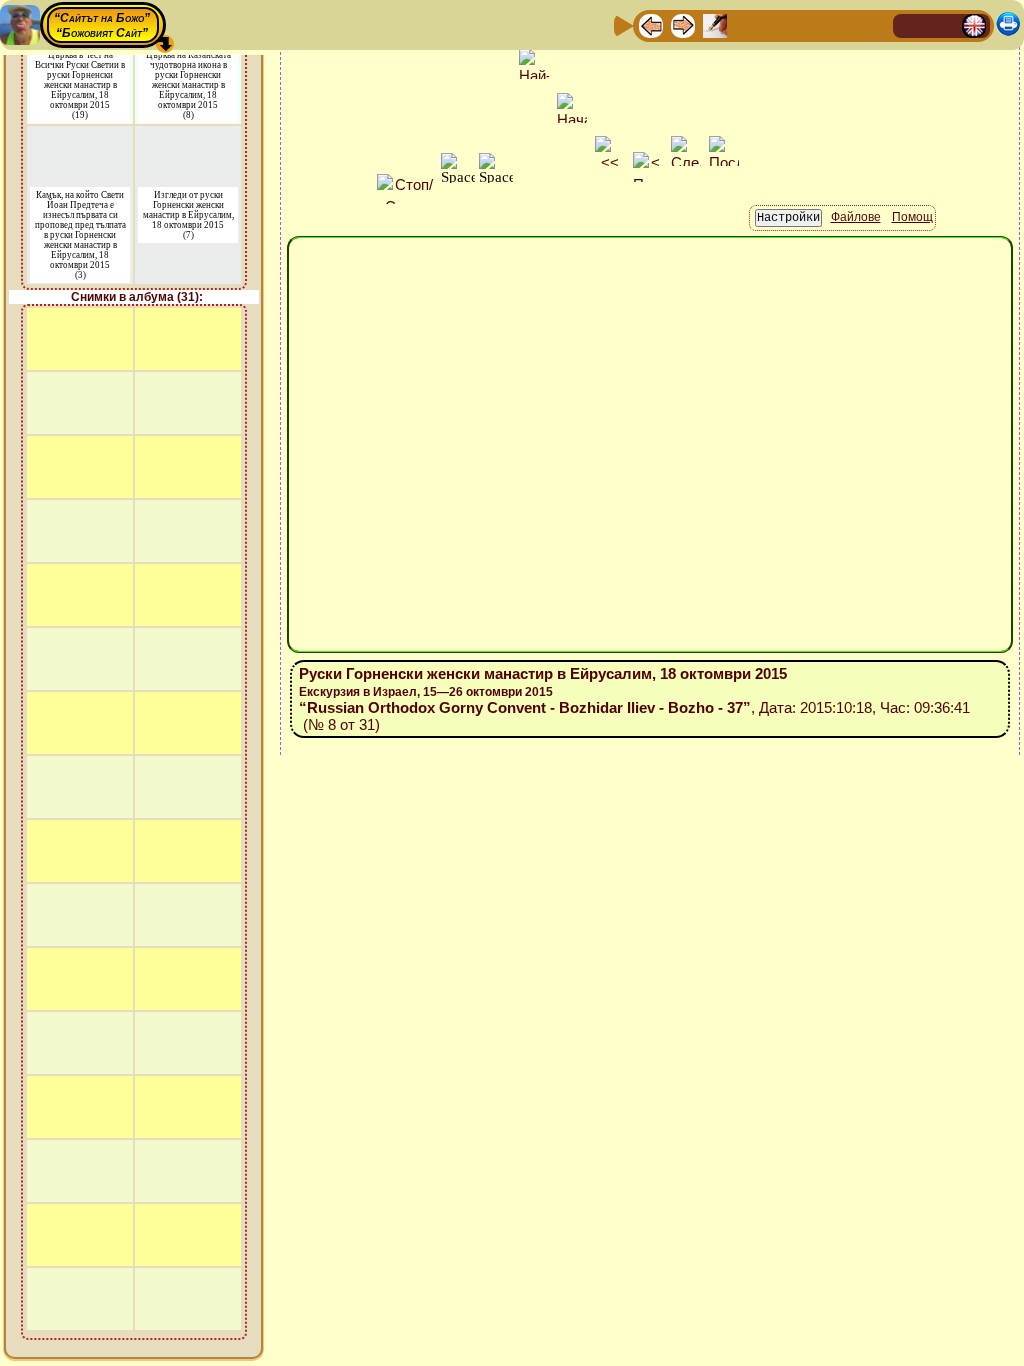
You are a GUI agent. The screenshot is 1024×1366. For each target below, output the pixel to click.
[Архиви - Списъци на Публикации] (715, 24)
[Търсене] (875, 24)
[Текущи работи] (779, 24)
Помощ (912, 217)
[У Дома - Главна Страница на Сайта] (910, 24)
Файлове (856, 217)
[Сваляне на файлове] (843, 24)
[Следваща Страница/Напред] (683, 24)
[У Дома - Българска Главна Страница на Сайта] (942, 24)
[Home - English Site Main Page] (974, 24)
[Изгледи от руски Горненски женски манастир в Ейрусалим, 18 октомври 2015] (188, 138)
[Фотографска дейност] (811, 24)
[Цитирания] (747, 24)
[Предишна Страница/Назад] (651, 24)
